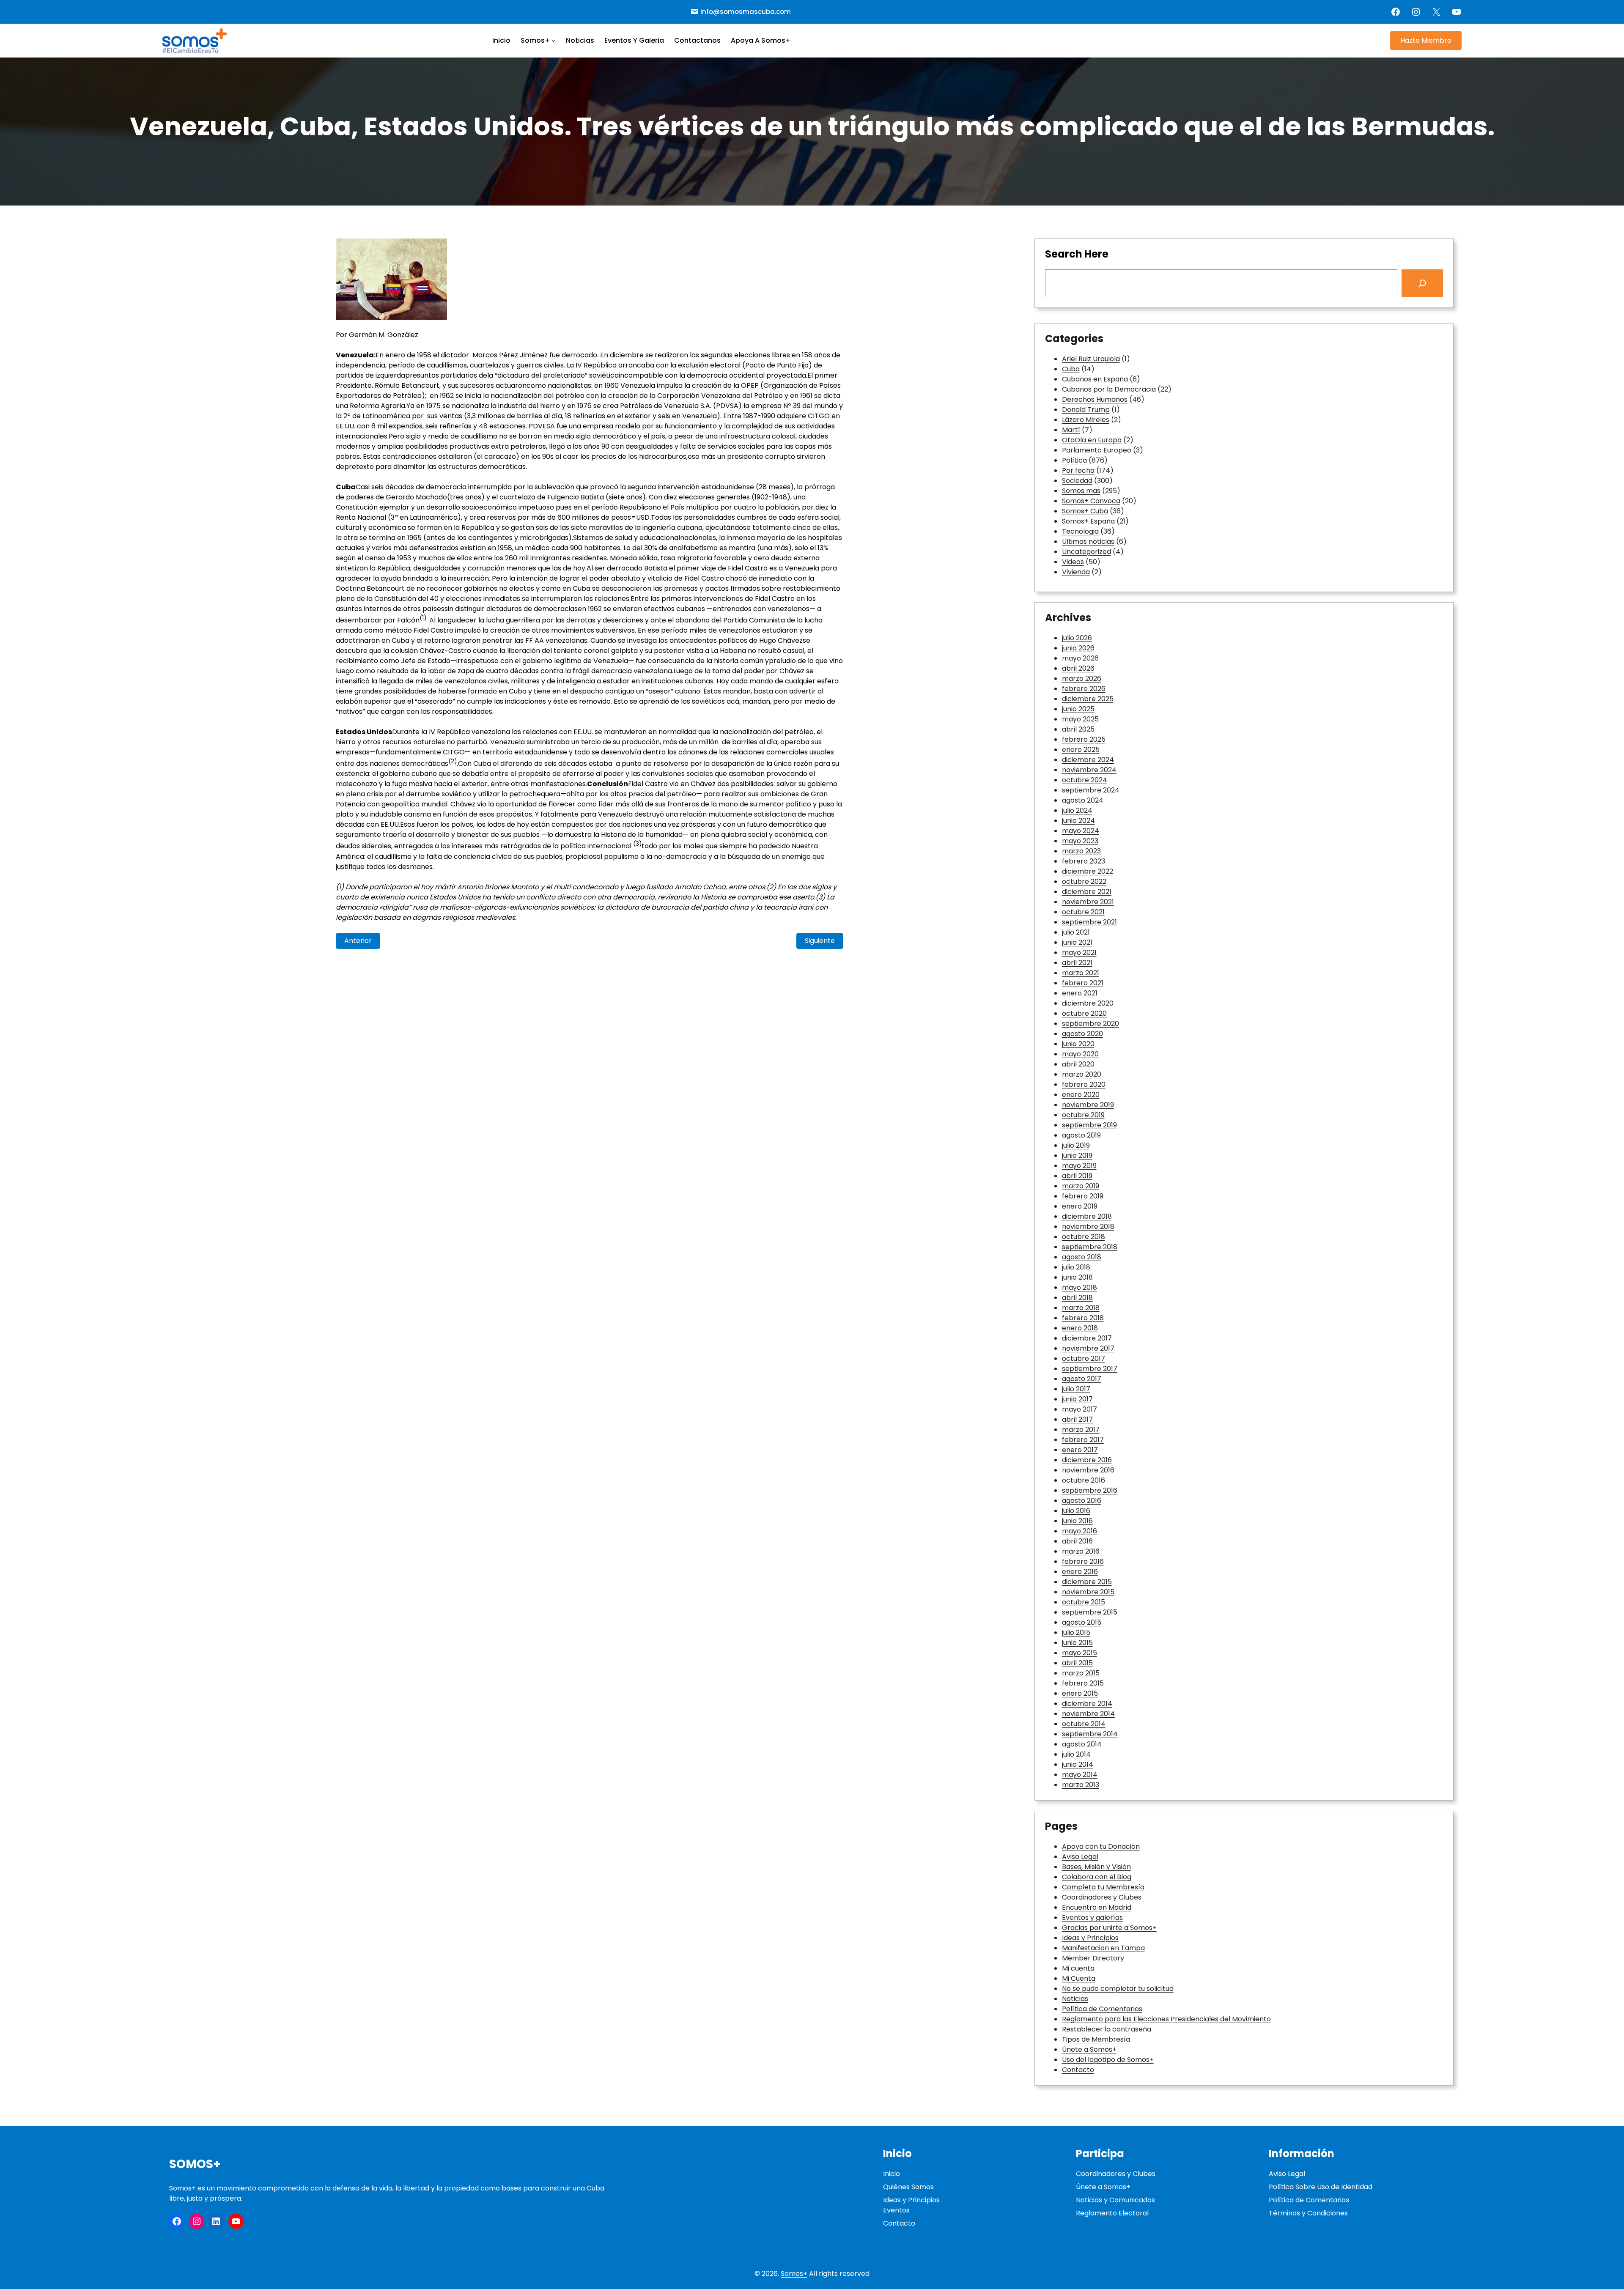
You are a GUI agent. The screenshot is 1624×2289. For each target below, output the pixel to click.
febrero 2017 (1083, 1440)
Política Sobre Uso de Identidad (1321, 2187)
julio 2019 (1076, 1145)
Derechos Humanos (1095, 399)
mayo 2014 (1080, 1775)
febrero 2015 (1083, 1683)
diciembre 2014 (1087, 1704)
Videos (1073, 562)
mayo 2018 (1079, 1287)
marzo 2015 (1081, 1673)
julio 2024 (1077, 810)
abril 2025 (1078, 729)
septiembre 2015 (1090, 1612)
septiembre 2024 (1091, 790)
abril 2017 (1077, 1419)
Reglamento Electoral (1112, 2213)
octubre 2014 (1084, 1724)
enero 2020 (1081, 1095)
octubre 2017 (1084, 1358)
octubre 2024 (1085, 780)
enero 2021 (1080, 993)
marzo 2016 (1081, 1551)
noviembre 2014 (1088, 1714)
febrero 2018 (1083, 1318)
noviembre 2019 (1088, 1105)
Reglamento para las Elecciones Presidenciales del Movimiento (1166, 2019)
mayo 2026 (1080, 658)
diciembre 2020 (1088, 1003)
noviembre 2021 (1088, 902)
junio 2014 (1078, 1764)
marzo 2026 (1082, 678)
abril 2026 (1078, 668)
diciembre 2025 (1088, 699)
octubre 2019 (1083, 1115)
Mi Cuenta (1079, 1978)
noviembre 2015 (1088, 1592)
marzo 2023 (1081, 851)
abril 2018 (1077, 1298)
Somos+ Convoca (1091, 501)
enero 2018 (1080, 1328)
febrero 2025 (1084, 739)
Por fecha (1078, 470)
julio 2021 (1076, 932)
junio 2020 (1078, 1044)
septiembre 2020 (1090, 1024)
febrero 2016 (1083, 1561)
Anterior (358, 941)
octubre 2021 (1083, 912)
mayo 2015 (1079, 1653)
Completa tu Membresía (1103, 1887)
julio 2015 (1076, 1632)
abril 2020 (1078, 1064)
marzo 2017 (1081, 1430)
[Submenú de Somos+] (554, 41)
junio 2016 (1077, 1521)
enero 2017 (1080, 1450)
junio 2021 (1077, 942)
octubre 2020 (1084, 1013)
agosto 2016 (1082, 1501)
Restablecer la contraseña (1107, 2029)
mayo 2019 (1079, 1166)
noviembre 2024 (1089, 770)
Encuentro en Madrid (1097, 1907)
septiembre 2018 (1090, 1247)
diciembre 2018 (1087, 1216)
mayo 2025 (1080, 719)
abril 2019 (1077, 1176)
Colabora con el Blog (1097, 1877)
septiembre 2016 (1090, 1490)
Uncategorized (1086, 552)
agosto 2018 (1082, 1257)
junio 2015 (1077, 1643)
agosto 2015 (1082, 1622)
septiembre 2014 (1090, 1734)
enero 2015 (1080, 1693)
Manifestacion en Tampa (1103, 1948)
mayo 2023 (1080, 841)
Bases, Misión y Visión (1096, 1867)
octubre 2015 (1084, 1602)
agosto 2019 (1081, 1135)
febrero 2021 (1083, 983)
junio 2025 (1078, 709)
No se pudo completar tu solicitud (1118, 1989)
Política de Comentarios (1102, 2009)
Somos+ (195, 2164)
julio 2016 (1076, 1511)
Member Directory (1093, 1958)
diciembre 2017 (1087, 1338)
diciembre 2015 (1087, 1582)
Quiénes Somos (908, 2187)
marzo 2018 (1081, 1308)
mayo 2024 (1081, 831)
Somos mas (1081, 491)
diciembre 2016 (1087, 1460)
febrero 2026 (1084, 689)
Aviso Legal (1080, 1857)
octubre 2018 (1084, 1237)
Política (1074, 460)
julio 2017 (1076, 1389)
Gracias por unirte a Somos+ (1109, 1928)
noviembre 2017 (1088, 1348)
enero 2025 (1081, 750)
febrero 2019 (1083, 1196)
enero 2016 (1080, 1572)
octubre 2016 (1084, 1480)
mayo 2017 (1079, 1409)
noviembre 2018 (1088, 1227)
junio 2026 (1078, 648)
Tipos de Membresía (1096, 2039)
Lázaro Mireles (1086, 420)
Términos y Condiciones (1308, 2213)
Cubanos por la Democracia (1109, 389)
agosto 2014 (1082, 1744)
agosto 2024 (1083, 800)
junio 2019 (1077, 1155)
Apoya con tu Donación (1101, 1846)
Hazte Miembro (1426, 40)
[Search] (1422, 283)
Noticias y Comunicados (1115, 2200)
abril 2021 (1077, 963)
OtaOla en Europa (1092, 440)
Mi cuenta (1078, 1968)
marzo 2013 (1081, 1785)
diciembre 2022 (1088, 871)
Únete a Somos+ (1089, 2049)
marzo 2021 (1081, 973)
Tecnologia (1080, 531)
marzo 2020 (1082, 1074)
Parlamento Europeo (1097, 450)
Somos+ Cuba (1085, 511)
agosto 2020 (1082, 1034)
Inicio (892, 2174)
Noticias (1075, 1999)
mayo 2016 (1079, 1531)
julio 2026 (1077, 638)
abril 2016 (1077, 1541)
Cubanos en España (1095, 379)
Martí (1071, 430)
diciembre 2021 (1087, 892)
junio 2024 (1078, 821)
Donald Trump (1086, 410)
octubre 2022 (1084, 881)
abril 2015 (1077, 1663)
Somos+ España (1088, 521)
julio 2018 (1076, 1267)
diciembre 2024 (1088, 760)
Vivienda (1076, 572)
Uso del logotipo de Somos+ (1108, 2060)
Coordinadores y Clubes (1102, 1897)
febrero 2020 (1084, 1084)
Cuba (1071, 369)
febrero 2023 (1084, 861)
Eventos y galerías (1092, 1918)
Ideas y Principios (1090, 1938)
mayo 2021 (1079, 953)
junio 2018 (1077, 1277)
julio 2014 (1076, 1754)
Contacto (1078, 2070)
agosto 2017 (1082, 1379)
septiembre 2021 (1089, 922)
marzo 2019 (1081, 1186)
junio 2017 (1077, 1399)
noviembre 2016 (1088, 1470)
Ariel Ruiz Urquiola (1091, 359)
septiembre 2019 (1089, 1125)
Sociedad (1077, 481)
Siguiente (820, 941)
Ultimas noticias (1088, 541)
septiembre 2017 (1090, 1369)
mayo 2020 (1080, 1054)
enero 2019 (1080, 1206)
